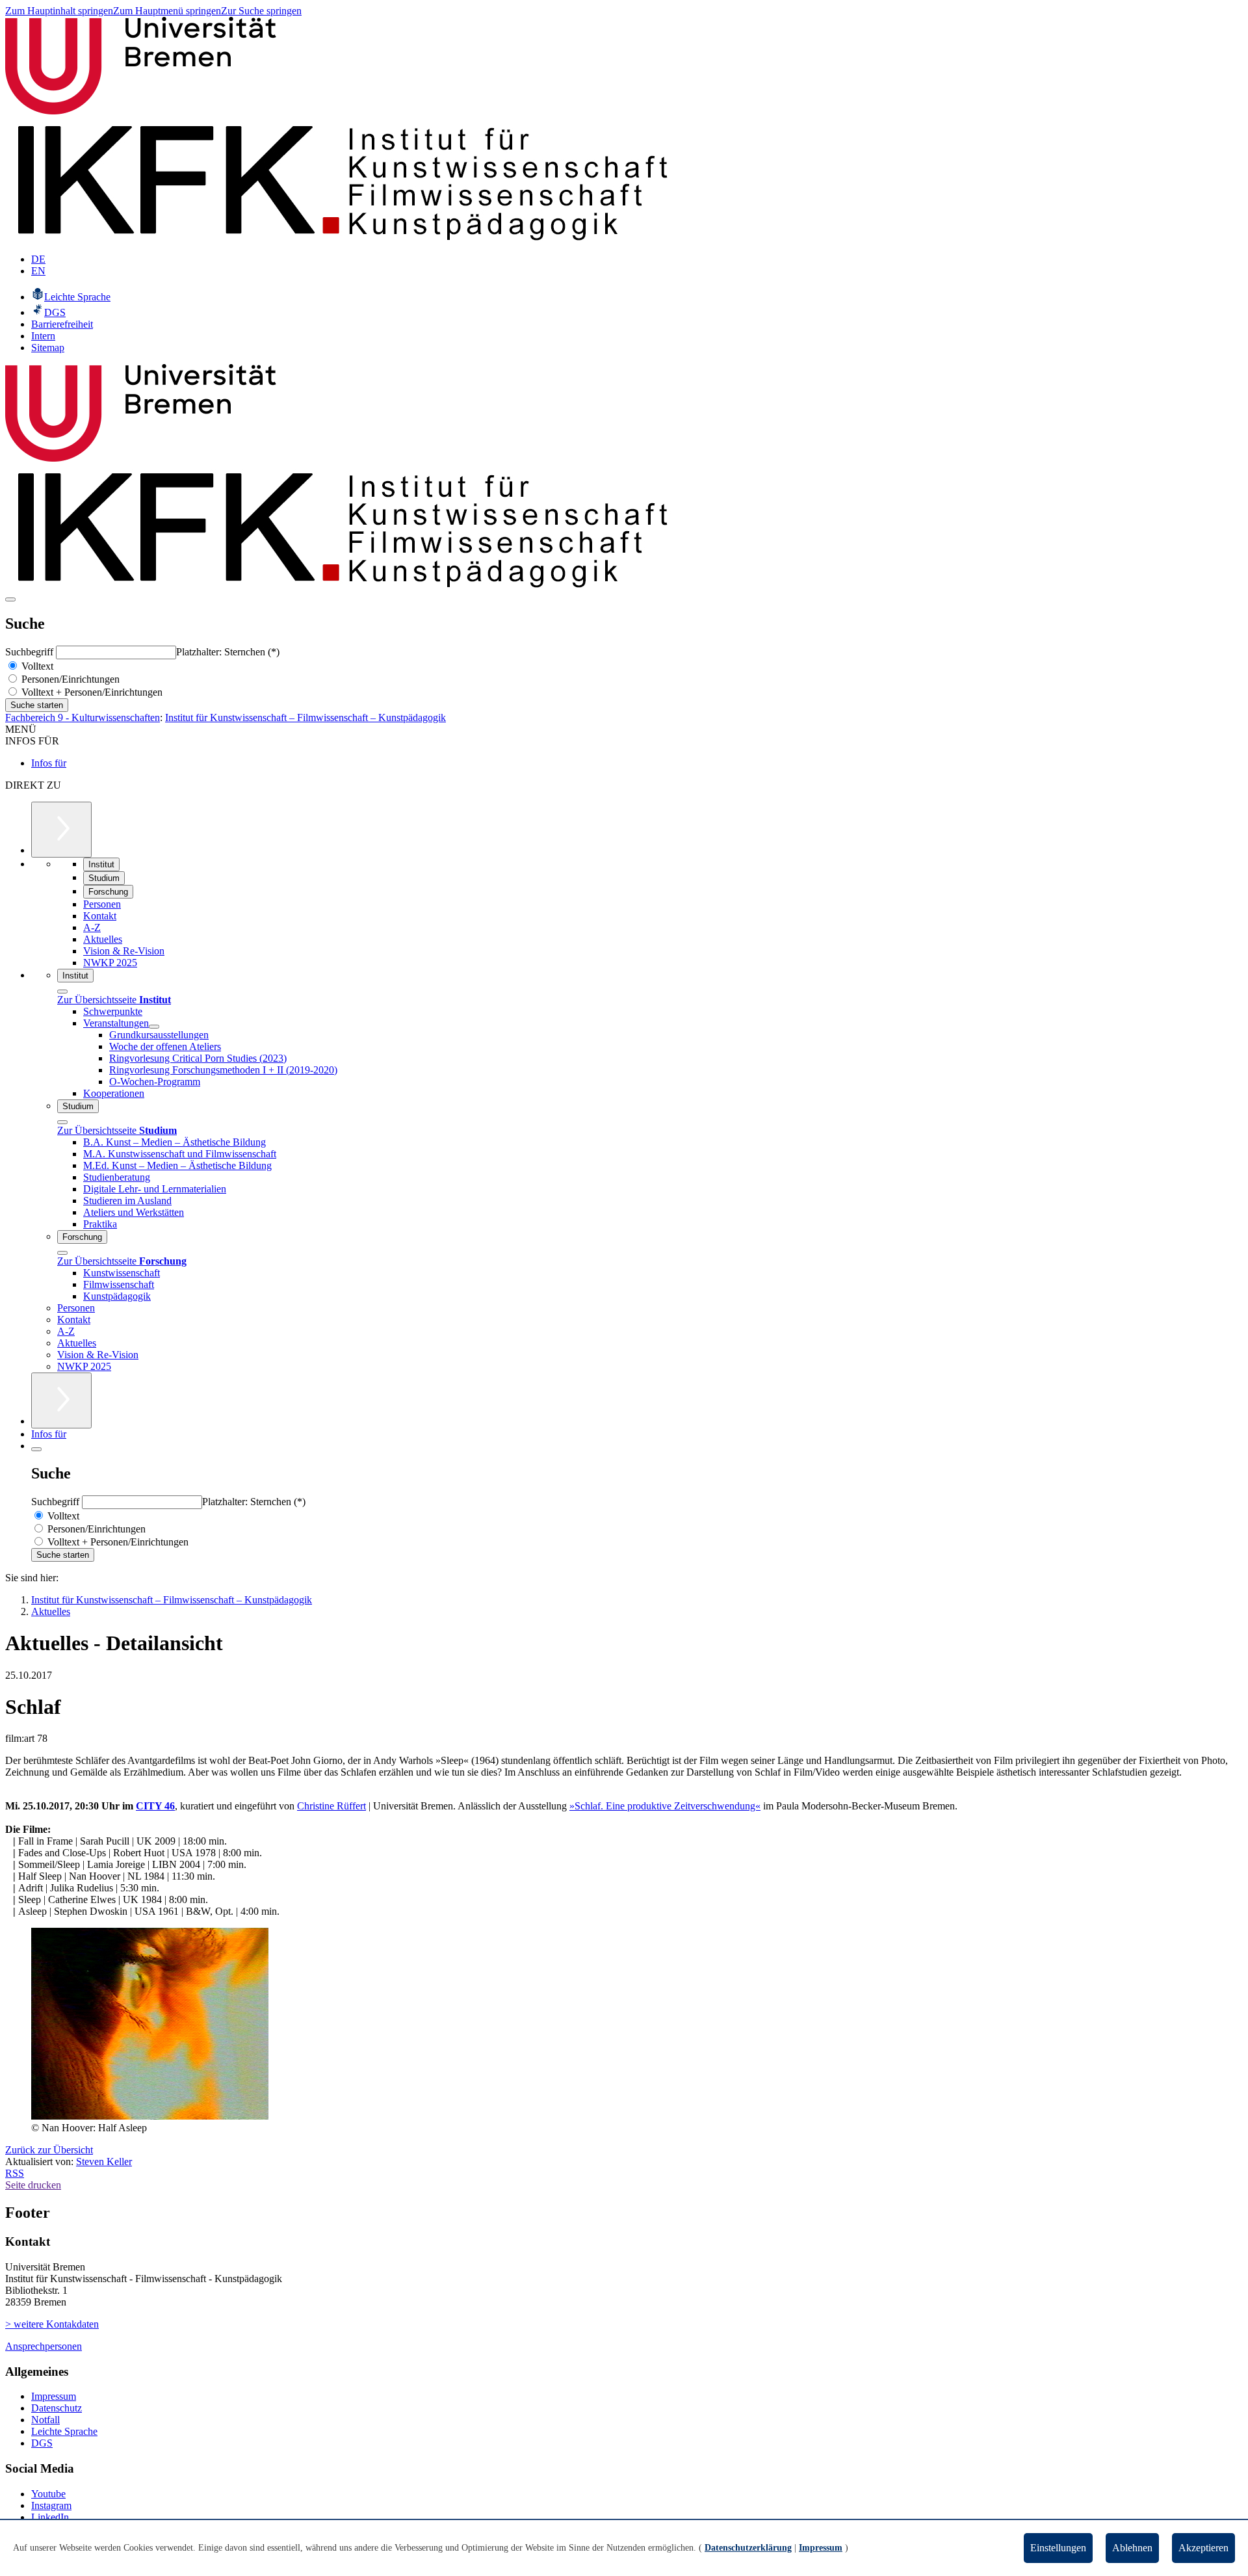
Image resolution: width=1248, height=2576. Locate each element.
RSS (15, 2173)
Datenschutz (57, 2408)
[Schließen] (62, 992)
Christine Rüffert (331, 1806)
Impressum (54, 2396)
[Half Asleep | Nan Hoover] (150, 2116)
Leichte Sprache (64, 2431)
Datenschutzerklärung (748, 2548)
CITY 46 (155, 1806)
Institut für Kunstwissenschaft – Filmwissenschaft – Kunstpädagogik (305, 717)
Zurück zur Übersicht (49, 2150)
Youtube (48, 2494)
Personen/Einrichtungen (69, 679)
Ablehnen (1132, 2548)
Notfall (45, 2420)
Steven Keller (104, 2162)
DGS (42, 2443)
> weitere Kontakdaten (52, 2324)
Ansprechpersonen (44, 2346)
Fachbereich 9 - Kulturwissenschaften (83, 717)
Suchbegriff (31, 652)
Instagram (51, 2505)
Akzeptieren (1203, 2548)
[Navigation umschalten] (10, 599)
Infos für (49, 763)
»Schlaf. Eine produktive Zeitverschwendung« (665, 1806)
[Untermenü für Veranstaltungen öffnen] (154, 1027)
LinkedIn (50, 2517)
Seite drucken (33, 2185)
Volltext (36, 666)
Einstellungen (1058, 2548)
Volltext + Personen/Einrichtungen (91, 692)
